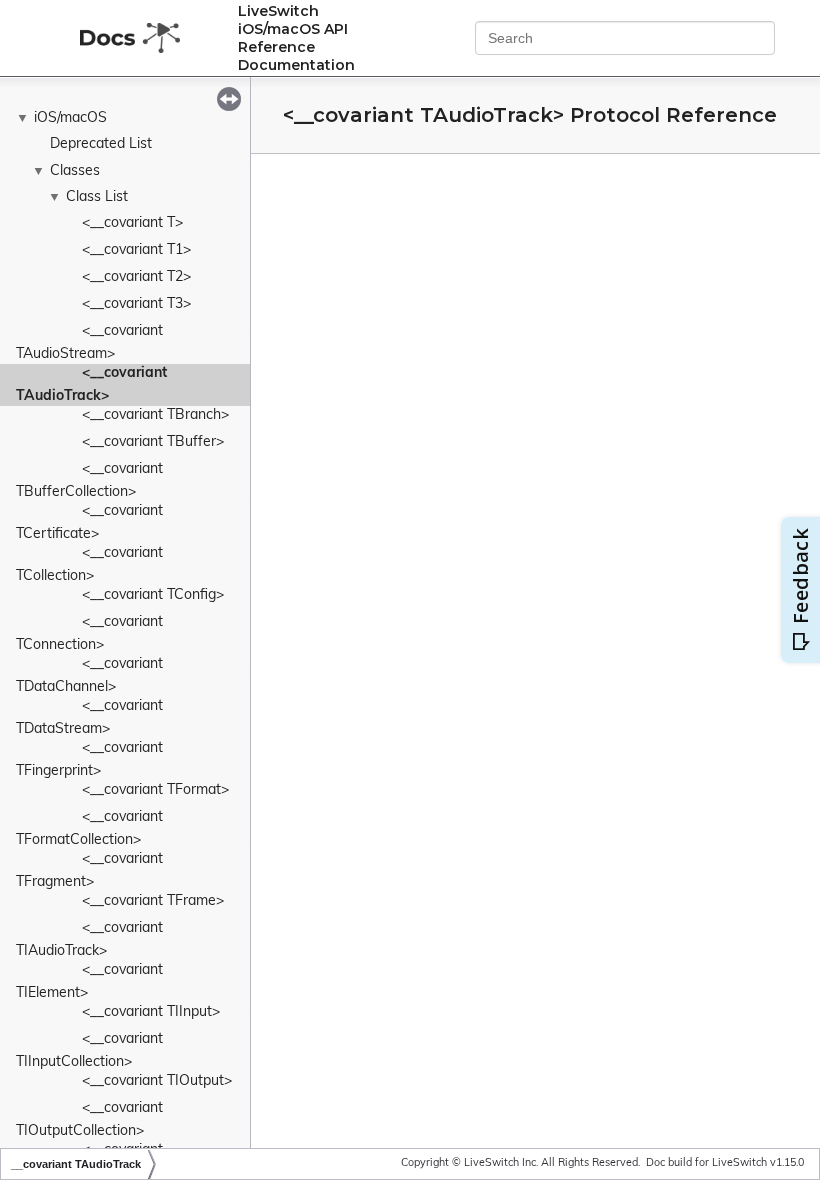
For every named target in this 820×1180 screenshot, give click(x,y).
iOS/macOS (70, 118)
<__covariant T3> (136, 304)
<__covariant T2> (136, 277)
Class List (97, 197)
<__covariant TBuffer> (153, 442)
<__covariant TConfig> (153, 595)
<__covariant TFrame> (153, 901)
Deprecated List (101, 144)
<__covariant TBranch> (155, 415)
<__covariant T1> (136, 250)
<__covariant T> (132, 223)
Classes (75, 171)
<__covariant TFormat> (155, 790)
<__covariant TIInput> (151, 1012)
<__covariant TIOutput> (157, 1081)
